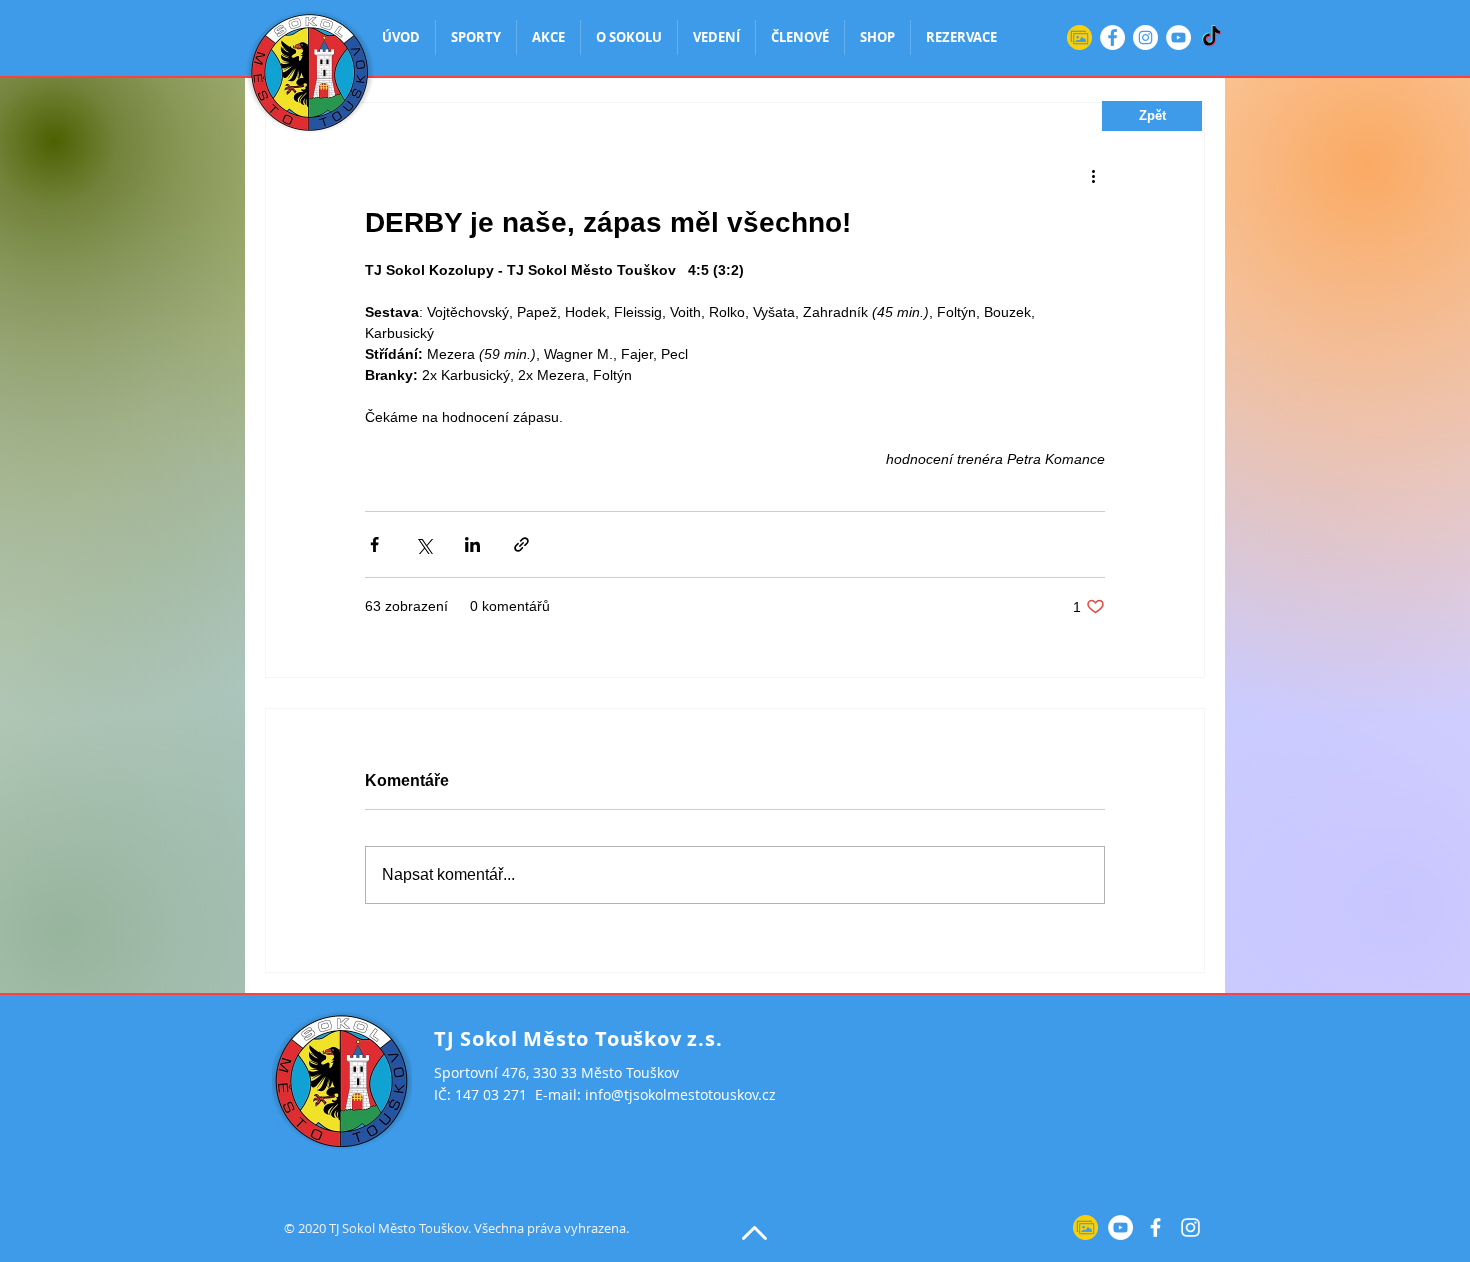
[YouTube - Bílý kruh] (1178, 37)
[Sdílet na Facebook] (374, 544)
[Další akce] (1093, 175)
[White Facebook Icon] (1155, 1227)
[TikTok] (1211, 37)
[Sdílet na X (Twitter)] (423, 544)
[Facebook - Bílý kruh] (1112, 37)
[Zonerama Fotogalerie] (1079, 37)
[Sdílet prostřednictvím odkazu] (521, 544)
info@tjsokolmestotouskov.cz (680, 1094)
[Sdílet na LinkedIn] (472, 544)
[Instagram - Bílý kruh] (1145, 37)
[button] (1152, 116)
